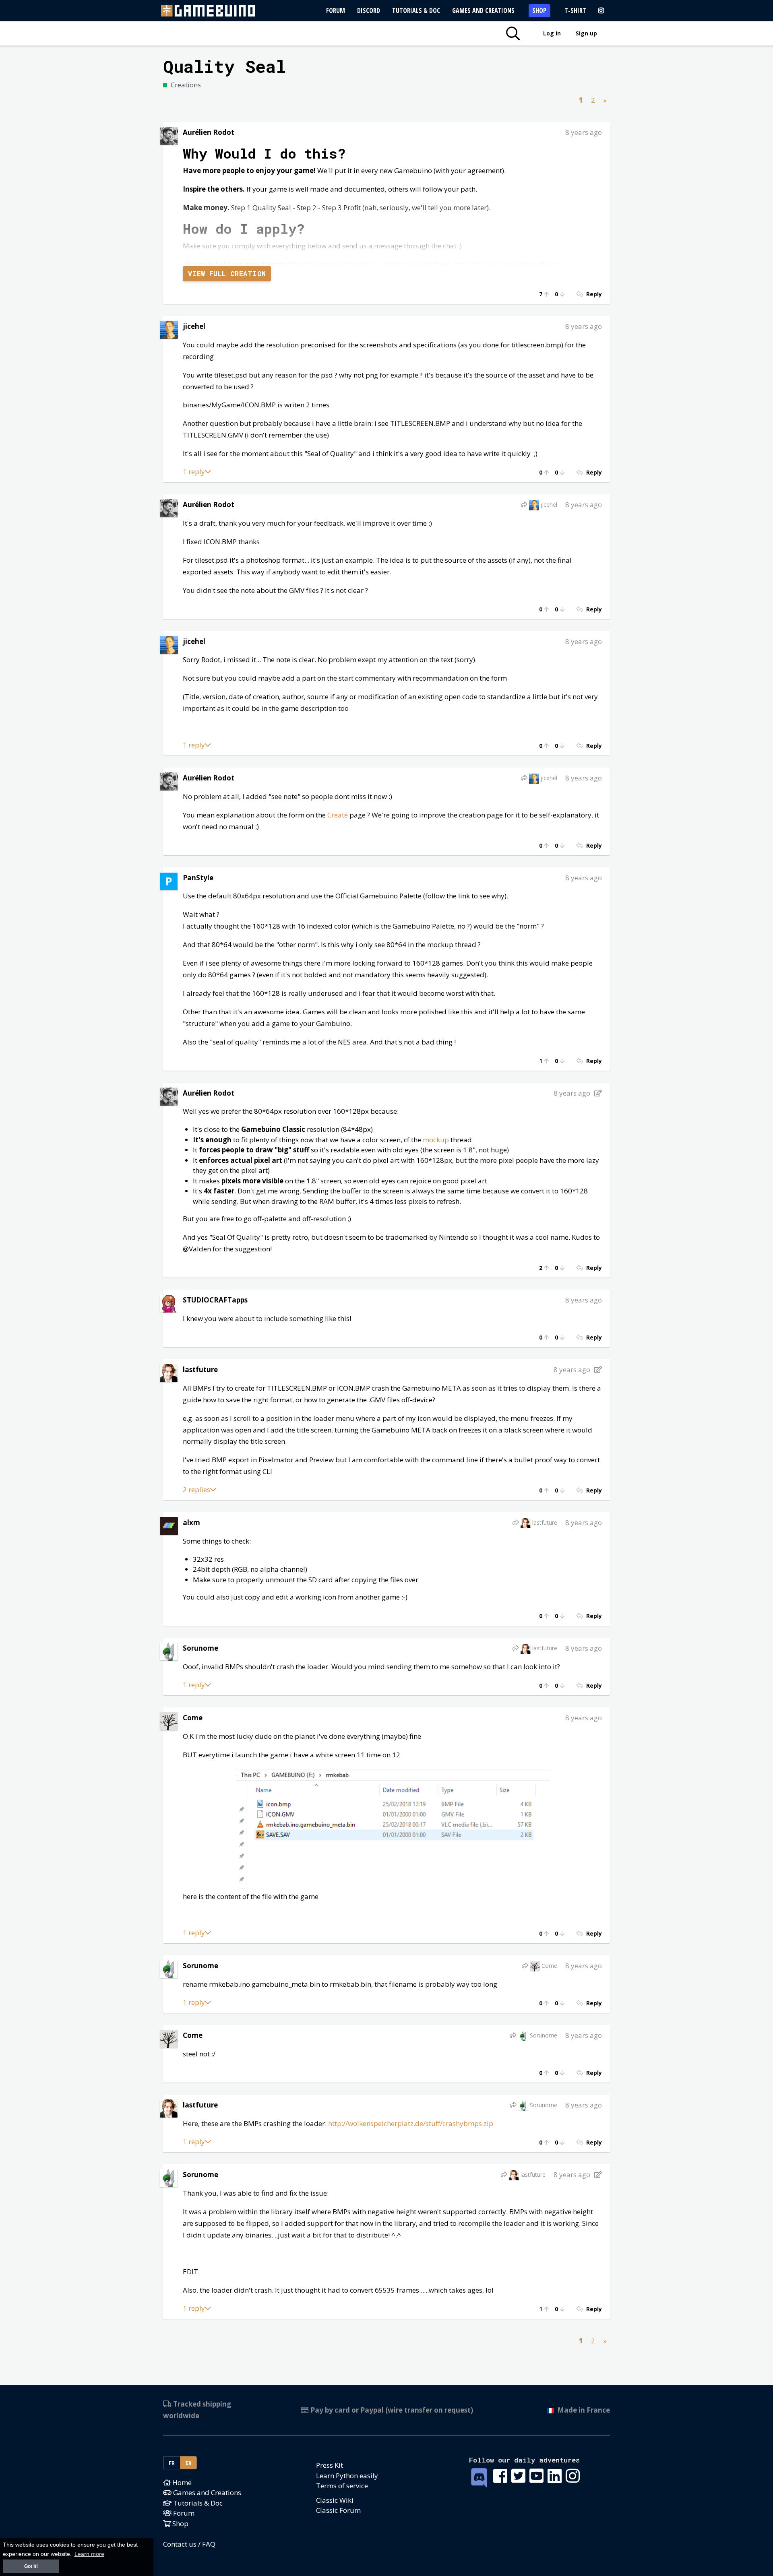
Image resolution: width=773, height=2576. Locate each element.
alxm (191, 1522)
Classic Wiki (335, 2500)
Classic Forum (338, 2510)
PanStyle (198, 878)
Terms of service (342, 2486)
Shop (539, 10)
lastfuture (200, 1370)
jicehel (194, 326)
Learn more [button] (89, 2554)
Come (193, 1718)
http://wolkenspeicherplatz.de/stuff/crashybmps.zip (411, 2123)
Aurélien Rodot (209, 132)
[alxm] (169, 1525)
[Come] (169, 1720)
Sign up (586, 33)
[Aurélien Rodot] (169, 135)
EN (189, 2463)
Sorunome (200, 1648)
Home (181, 2482)
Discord (369, 10)
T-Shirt (575, 10)
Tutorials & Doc (416, 10)
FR (172, 2463)
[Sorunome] (169, 1651)
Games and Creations (483, 10)
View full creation (227, 273)
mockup (437, 1140)
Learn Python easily (347, 2476)
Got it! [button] (31, 2566)
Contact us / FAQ (189, 2544)
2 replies (196, 1489)
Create (338, 815)
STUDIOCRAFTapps (215, 1300)
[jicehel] (169, 329)
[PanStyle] (169, 880)
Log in (552, 33)
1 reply (194, 472)
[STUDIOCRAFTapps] (169, 1303)
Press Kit (330, 2465)
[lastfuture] (169, 1372)
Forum (336, 10)
